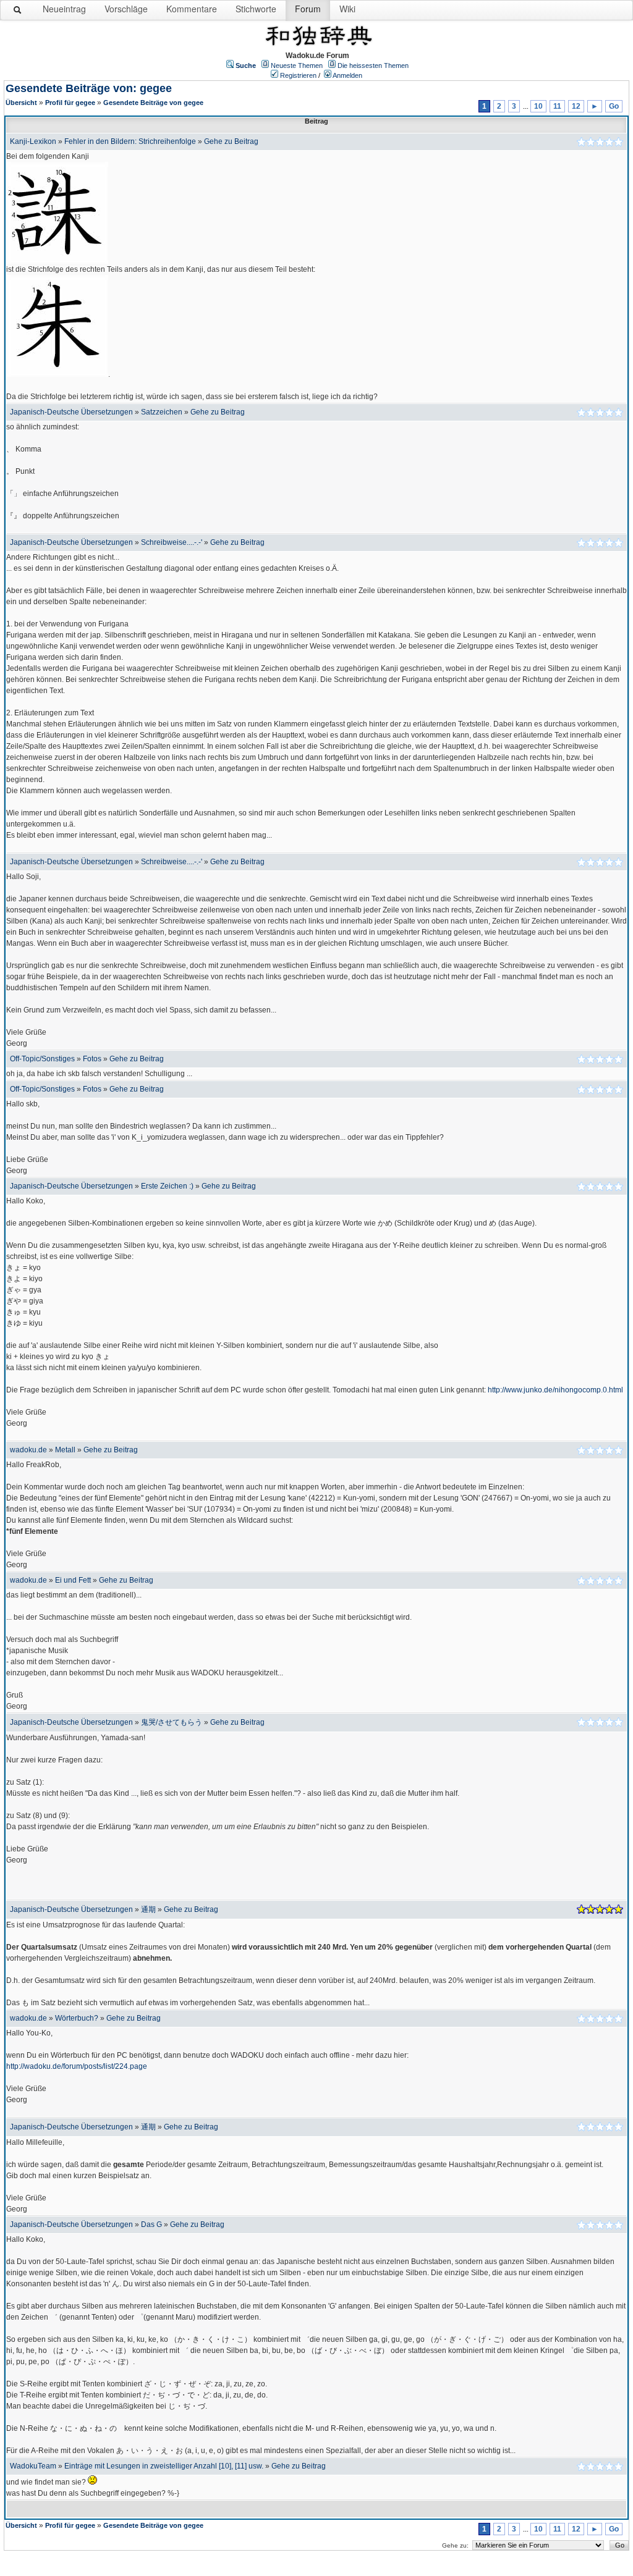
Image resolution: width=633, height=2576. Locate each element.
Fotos (92, 1059)
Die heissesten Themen (373, 65)
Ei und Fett (73, 1580)
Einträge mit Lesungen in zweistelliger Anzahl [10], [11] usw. (164, 2466)
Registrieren (298, 75)
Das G (151, 2225)
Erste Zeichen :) (167, 1186)
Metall (65, 1450)
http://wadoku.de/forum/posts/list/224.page (77, 2066)
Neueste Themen (297, 65)
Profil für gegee (70, 103)
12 (576, 106)
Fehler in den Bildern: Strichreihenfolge (130, 141)
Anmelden (347, 75)
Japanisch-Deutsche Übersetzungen (71, 412)
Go (614, 106)
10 (538, 106)
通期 (148, 1909)
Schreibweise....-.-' (172, 542)
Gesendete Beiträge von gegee (153, 103)
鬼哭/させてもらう (172, 1722)
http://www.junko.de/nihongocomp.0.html (555, 1390)
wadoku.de (28, 1450)
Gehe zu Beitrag (231, 141)
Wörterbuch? (77, 2018)
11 (557, 106)
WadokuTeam (33, 2466)
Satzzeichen (162, 412)
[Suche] (18, 12)
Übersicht (21, 103)
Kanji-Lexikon (33, 141)
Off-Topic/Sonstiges (42, 1059)
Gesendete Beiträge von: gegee (89, 88)
